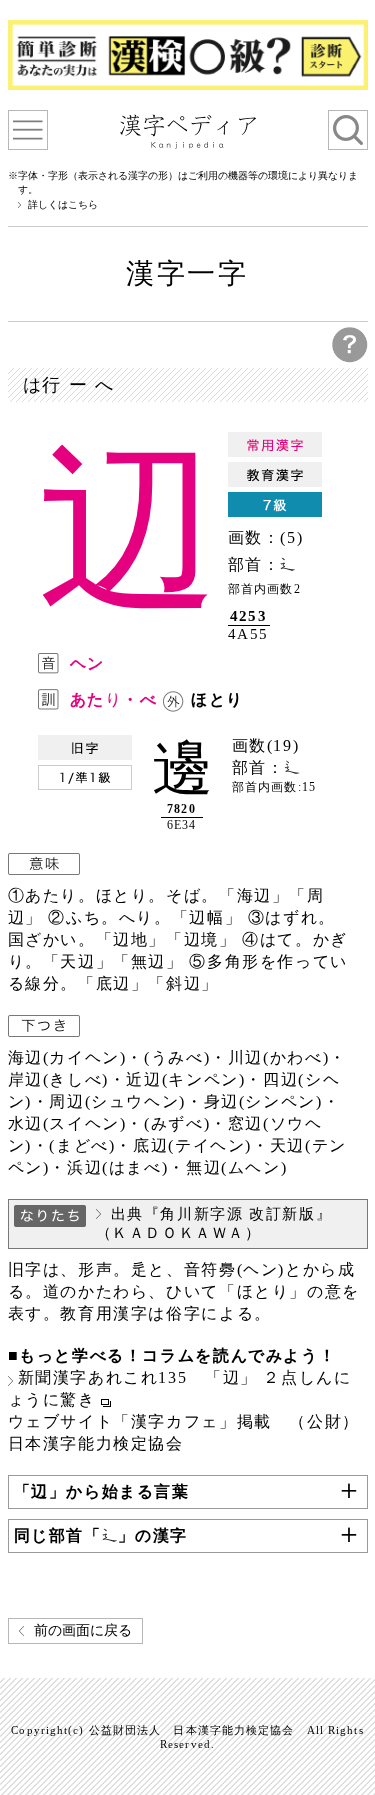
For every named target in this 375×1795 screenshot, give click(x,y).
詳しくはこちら (63, 205)
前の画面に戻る (83, 1630)
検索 (348, 130)
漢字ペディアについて (28, 130)
